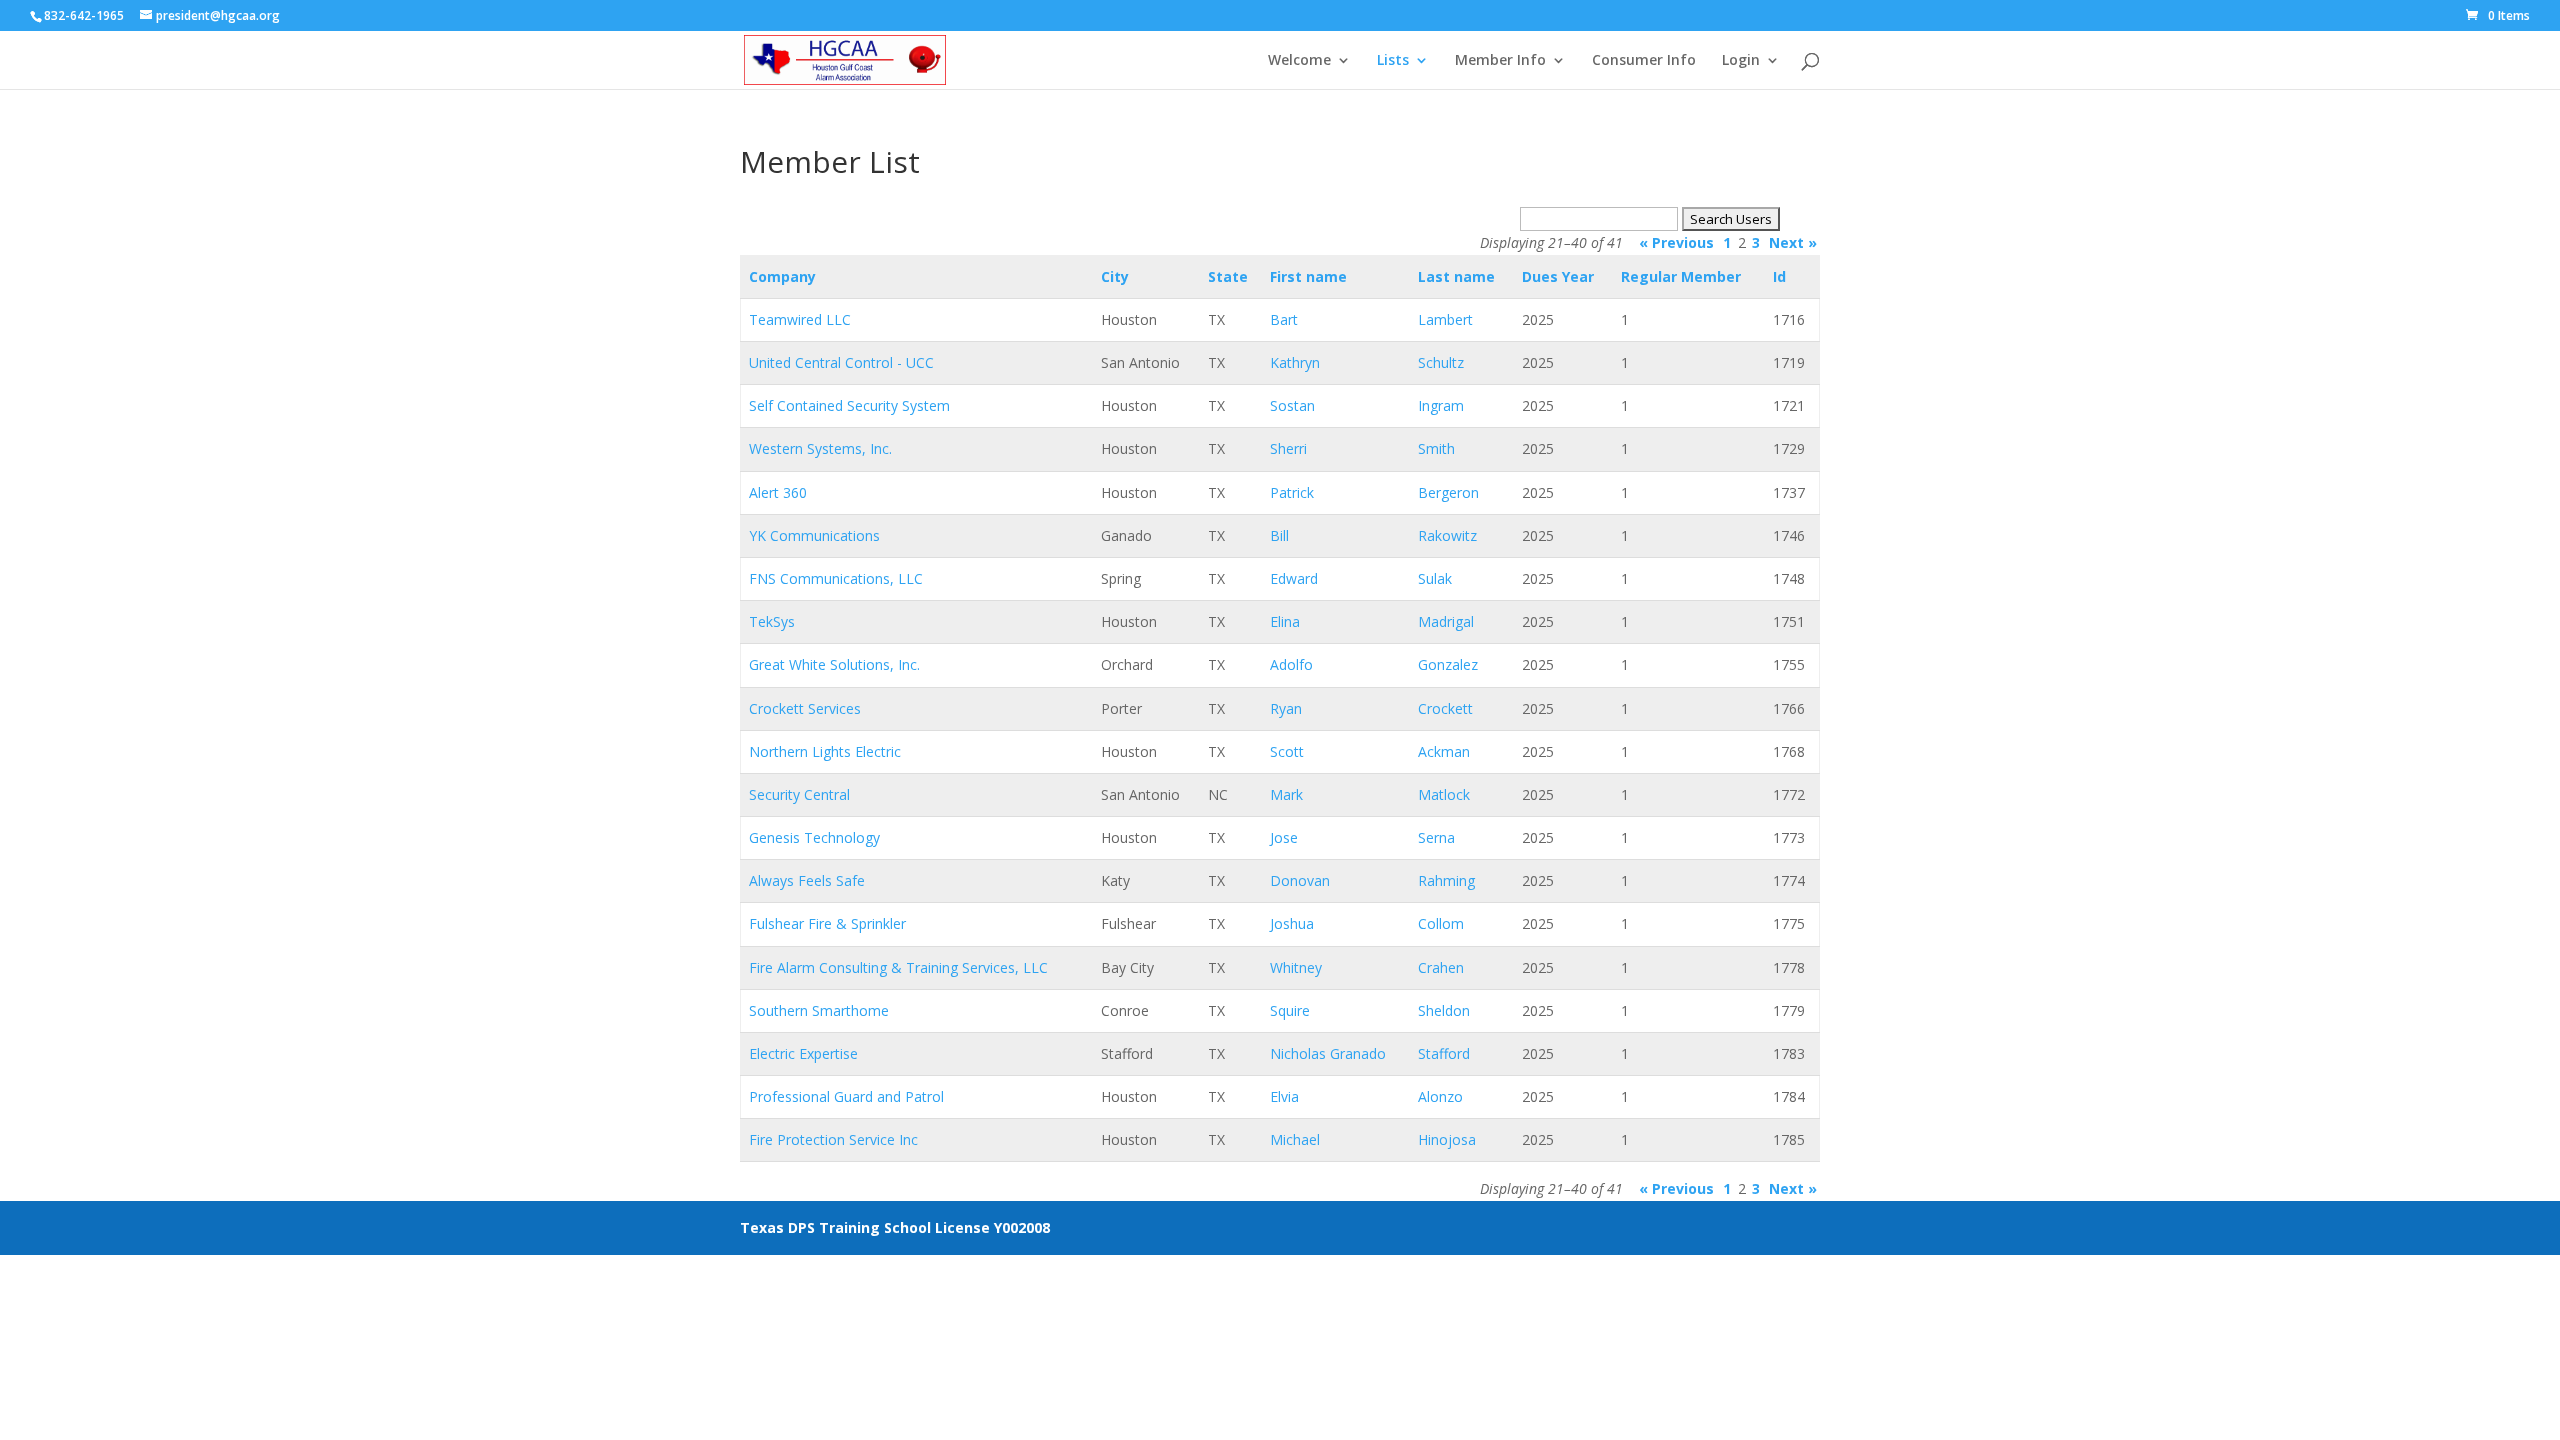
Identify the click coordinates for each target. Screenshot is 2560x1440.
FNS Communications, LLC (836, 578)
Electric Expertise (803, 1053)
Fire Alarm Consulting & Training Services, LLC (898, 967)
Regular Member (1681, 276)
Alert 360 (778, 492)
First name (1308, 276)
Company (782, 276)
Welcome (1299, 61)
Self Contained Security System (849, 405)
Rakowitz (1447, 535)
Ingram (1441, 405)
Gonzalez (1448, 664)
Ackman (1444, 751)
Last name (1456, 276)
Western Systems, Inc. (820, 448)
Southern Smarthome (819, 1010)
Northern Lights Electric (825, 751)
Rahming (1446, 880)
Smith (1436, 448)
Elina (1285, 621)
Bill (1279, 535)
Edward (1294, 578)
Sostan (1292, 405)
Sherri (1288, 448)
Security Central (799, 794)
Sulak (1435, 578)
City (1115, 276)
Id (1779, 276)
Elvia (1284, 1096)
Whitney (1296, 967)
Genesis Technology (814, 837)
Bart (1284, 319)
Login (1741, 61)
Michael (1295, 1139)
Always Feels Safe (807, 880)
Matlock (1444, 794)
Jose (1284, 837)
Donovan (1300, 880)
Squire (1290, 1010)
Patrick (1292, 492)
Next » (1793, 242)
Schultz (1441, 362)
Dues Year (1558, 276)
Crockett (1445, 708)
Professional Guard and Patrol (846, 1096)
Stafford (1444, 1053)
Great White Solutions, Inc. (834, 664)
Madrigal (1446, 621)
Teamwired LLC (800, 319)
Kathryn (1295, 362)
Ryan (1286, 708)
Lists (1393, 61)
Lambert (1445, 319)
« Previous (1676, 242)
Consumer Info (1644, 61)
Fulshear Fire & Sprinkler (827, 923)
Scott (1287, 751)
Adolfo (1291, 664)
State (1228, 276)
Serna (1436, 837)
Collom (1441, 923)
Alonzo (1440, 1096)
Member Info (1500, 61)
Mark (1286, 794)
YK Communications (814, 535)
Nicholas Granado (1328, 1053)
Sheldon (1444, 1010)
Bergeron (1448, 492)
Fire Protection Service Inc (833, 1139)
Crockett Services (805, 708)
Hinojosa (1447, 1139)
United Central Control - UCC (841, 362)
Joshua (1292, 923)
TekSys (772, 621)
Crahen (1441, 967)
